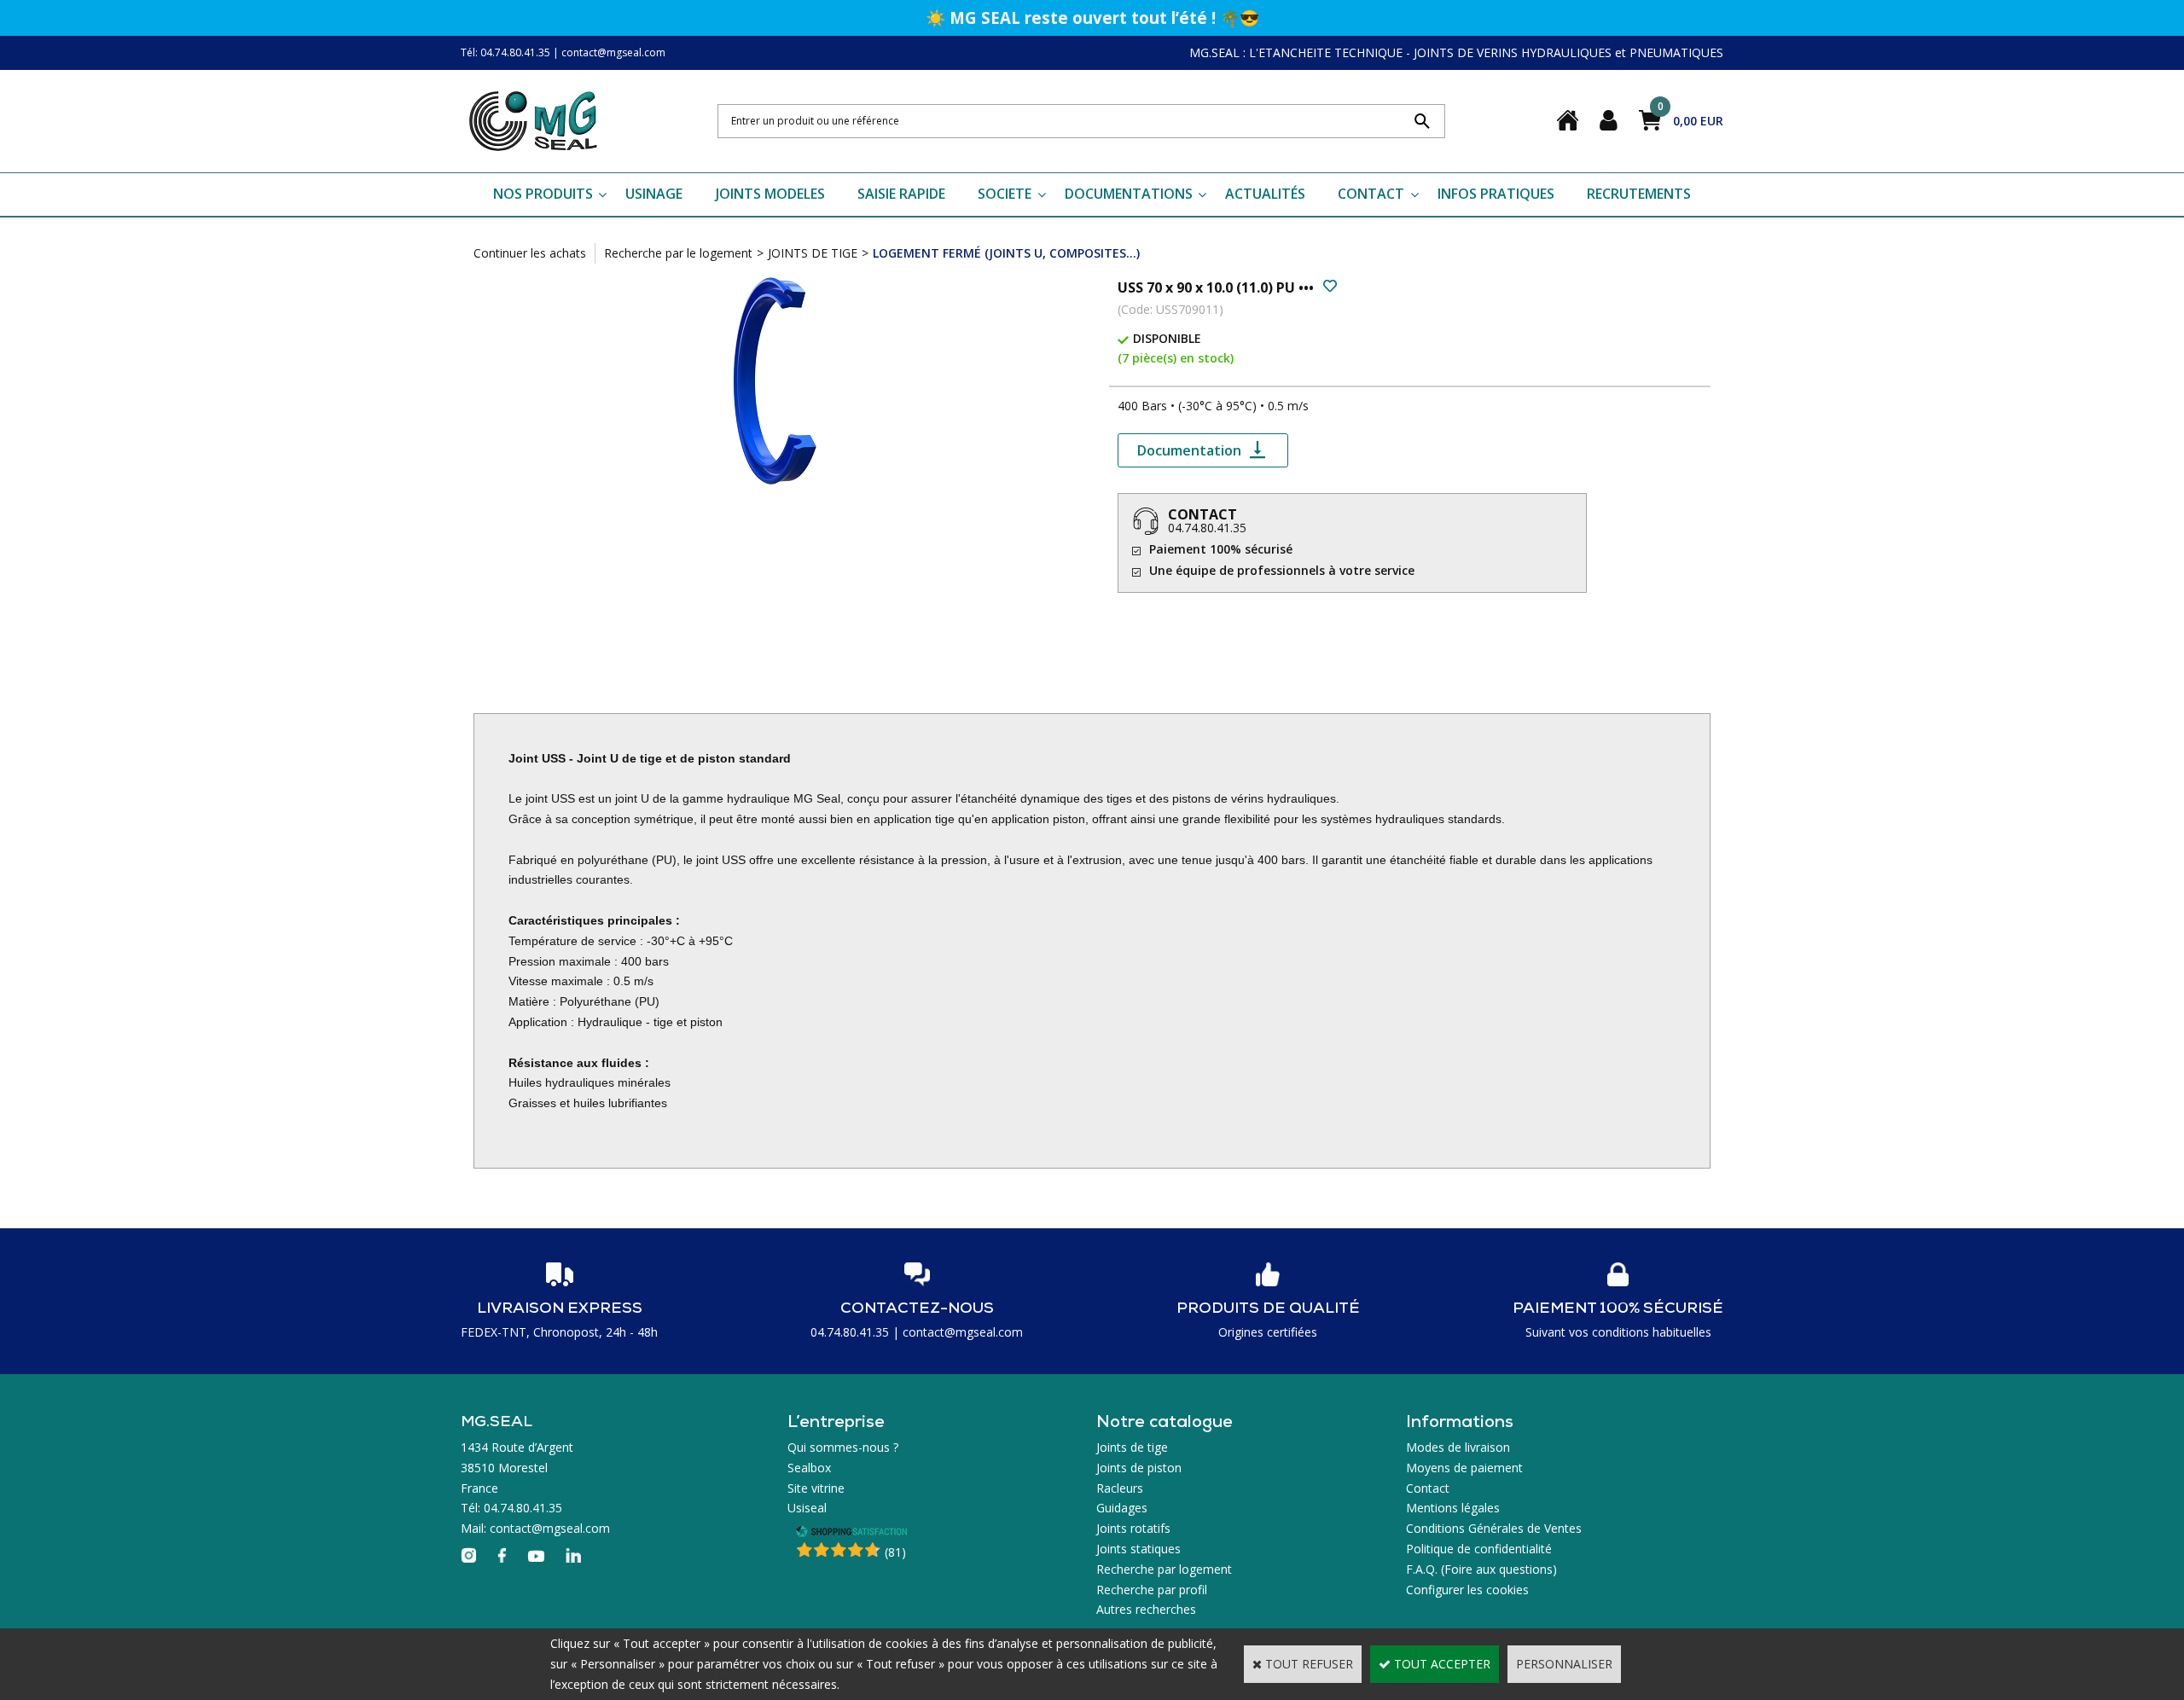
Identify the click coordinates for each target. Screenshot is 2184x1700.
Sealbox (809, 1468)
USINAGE (654, 194)
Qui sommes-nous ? (843, 1447)
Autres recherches (1146, 1609)
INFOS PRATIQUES (1496, 194)
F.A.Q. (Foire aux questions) (1481, 1569)
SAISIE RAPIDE (901, 194)
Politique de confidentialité (1479, 1549)
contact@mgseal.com (613, 52)
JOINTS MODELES (770, 194)
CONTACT (1371, 194)
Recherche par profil (1152, 1590)
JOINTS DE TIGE (813, 253)
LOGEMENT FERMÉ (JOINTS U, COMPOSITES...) (1006, 253)
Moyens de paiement (1464, 1468)
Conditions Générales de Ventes (1494, 1528)
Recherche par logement (1164, 1569)
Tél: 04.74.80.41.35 (505, 52)
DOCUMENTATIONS (1129, 194)
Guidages (1122, 1508)
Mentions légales (1453, 1508)
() (895, 1552)
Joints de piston (1139, 1468)
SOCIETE (1005, 194)
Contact (1428, 1488)
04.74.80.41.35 (1207, 528)
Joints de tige (1132, 1447)
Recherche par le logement (678, 253)
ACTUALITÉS (1265, 194)
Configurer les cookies (1467, 1590)
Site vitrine (816, 1488)
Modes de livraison (1458, 1447)
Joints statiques (1138, 1549)
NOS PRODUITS (543, 194)
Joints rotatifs (1133, 1528)
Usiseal (807, 1508)
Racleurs (1120, 1488)
